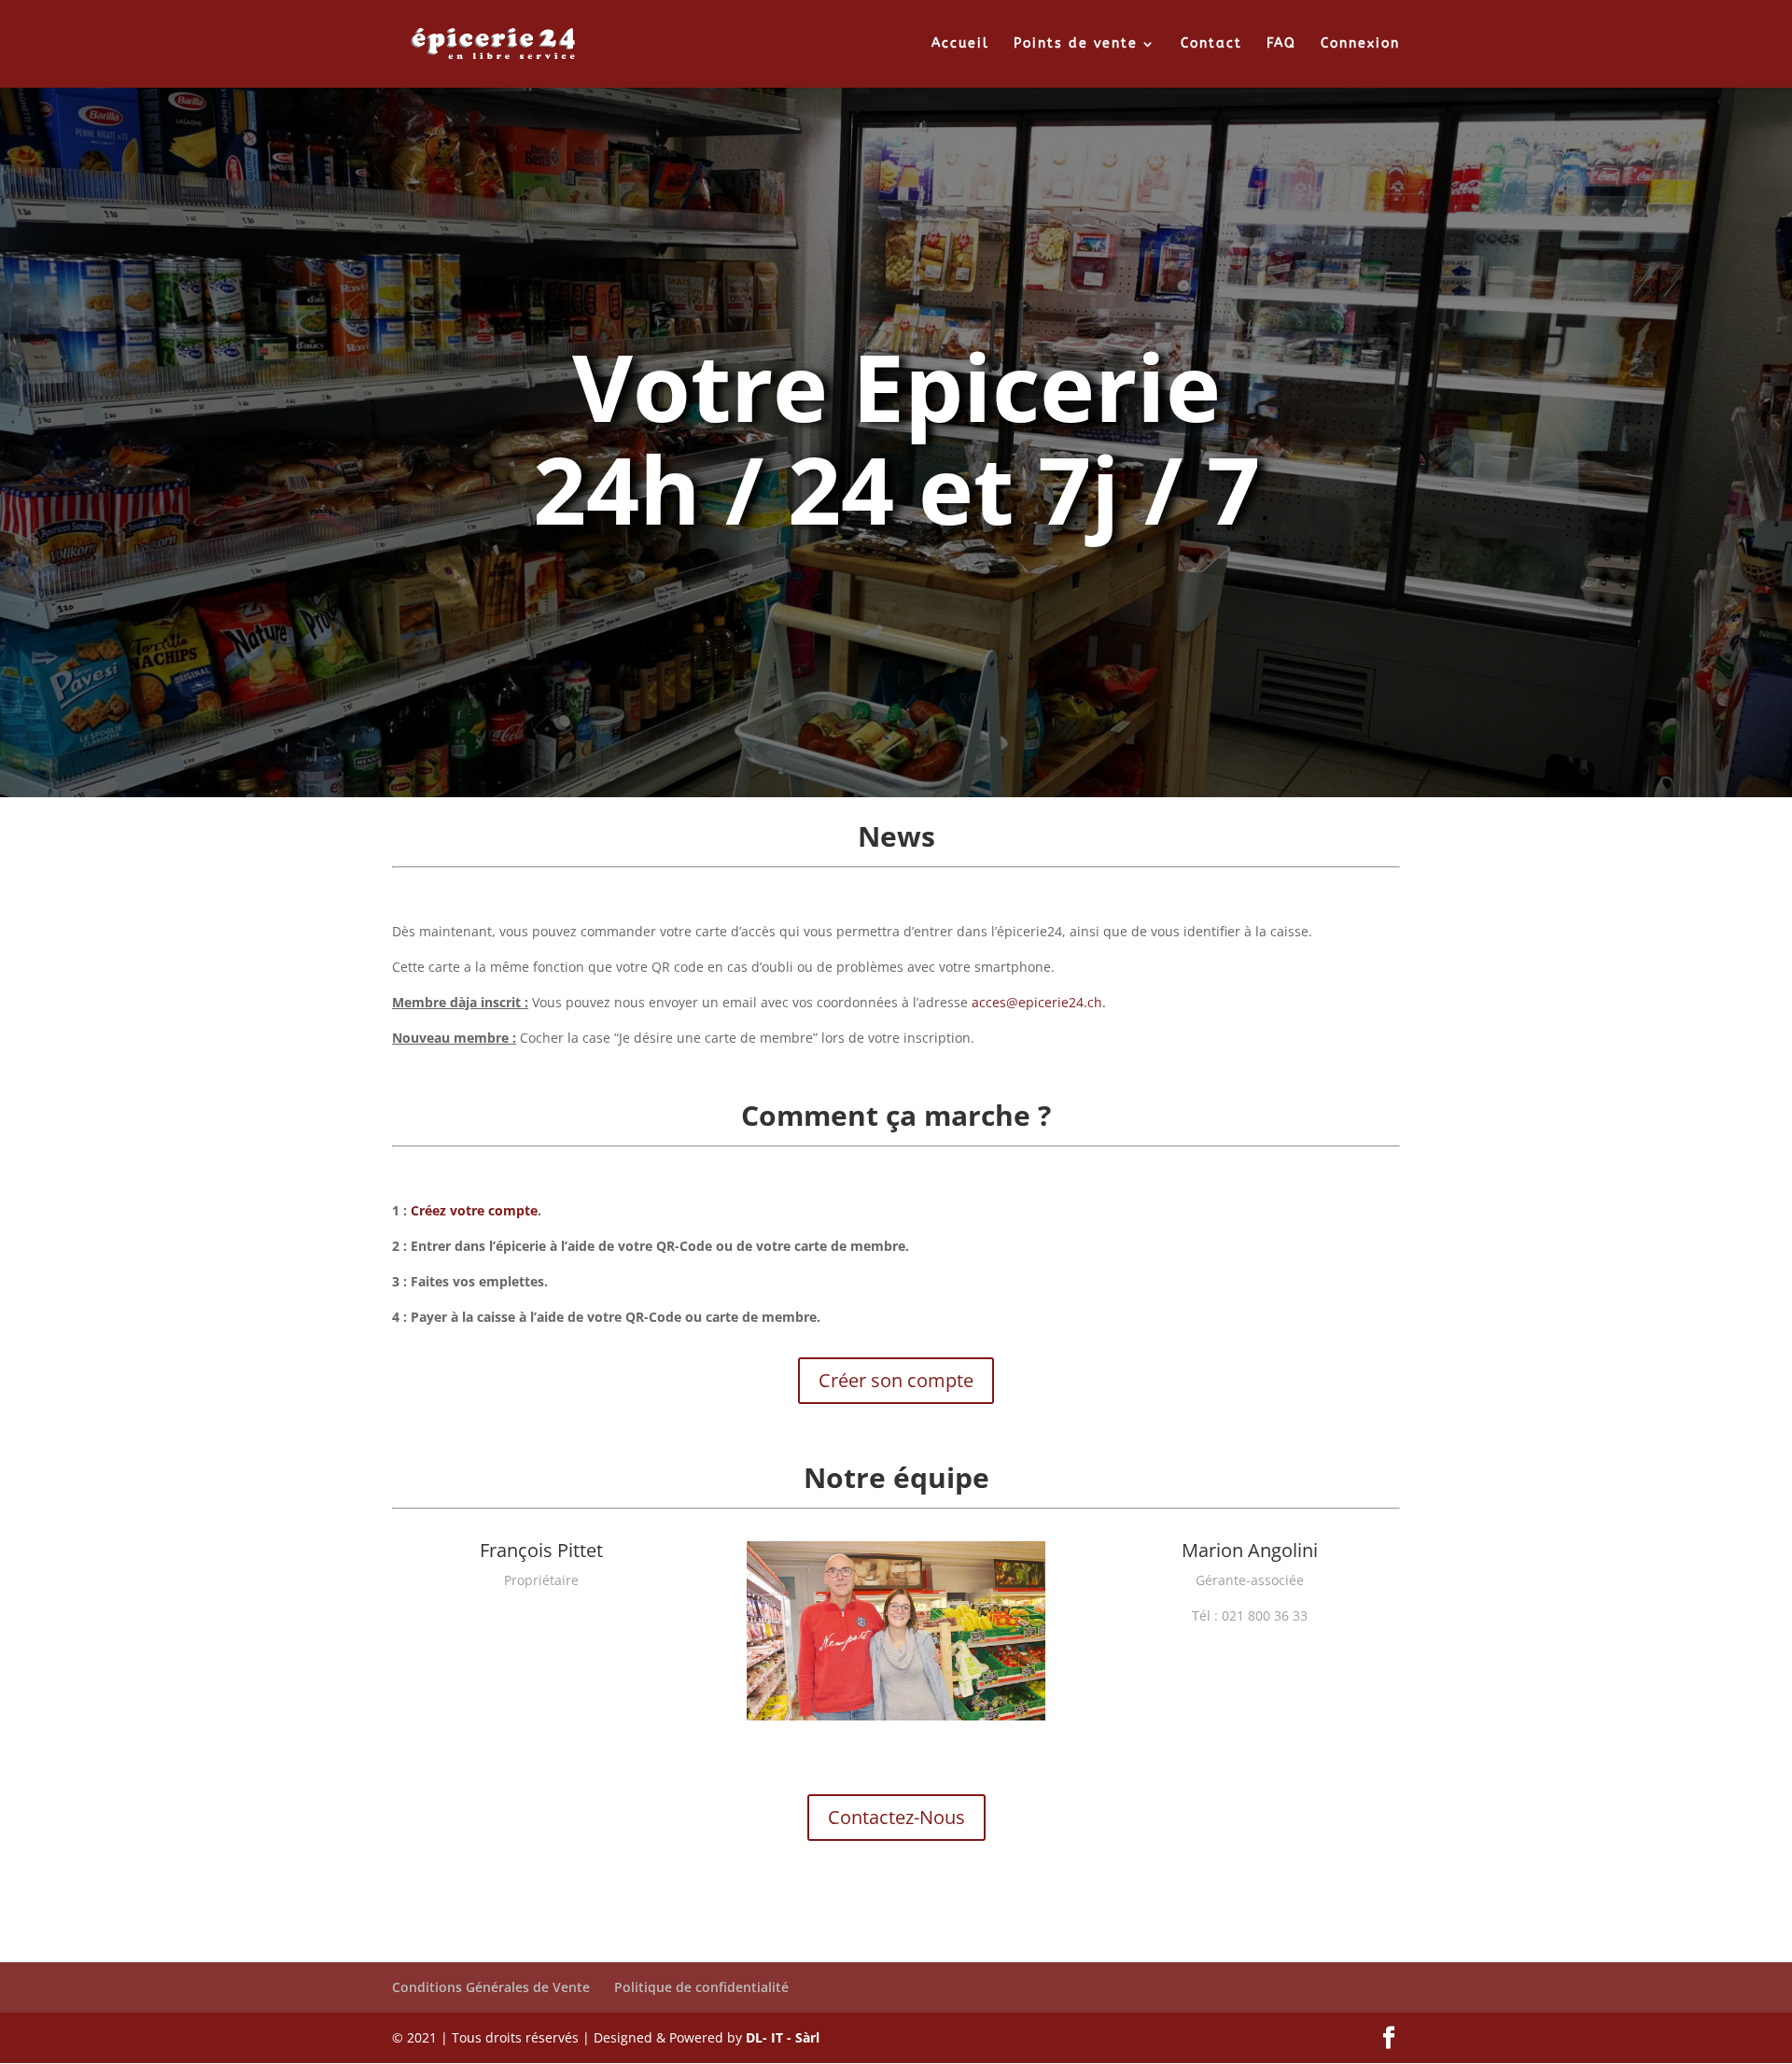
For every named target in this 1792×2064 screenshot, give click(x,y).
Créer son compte (896, 1380)
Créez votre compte (474, 1210)
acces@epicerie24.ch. (1039, 1002)
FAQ (1281, 44)
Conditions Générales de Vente (491, 1987)
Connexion (1360, 44)
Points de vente (1076, 44)
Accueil (960, 44)
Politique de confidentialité (701, 1987)
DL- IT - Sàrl (783, 2037)
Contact (1211, 44)
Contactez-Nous (896, 1817)
